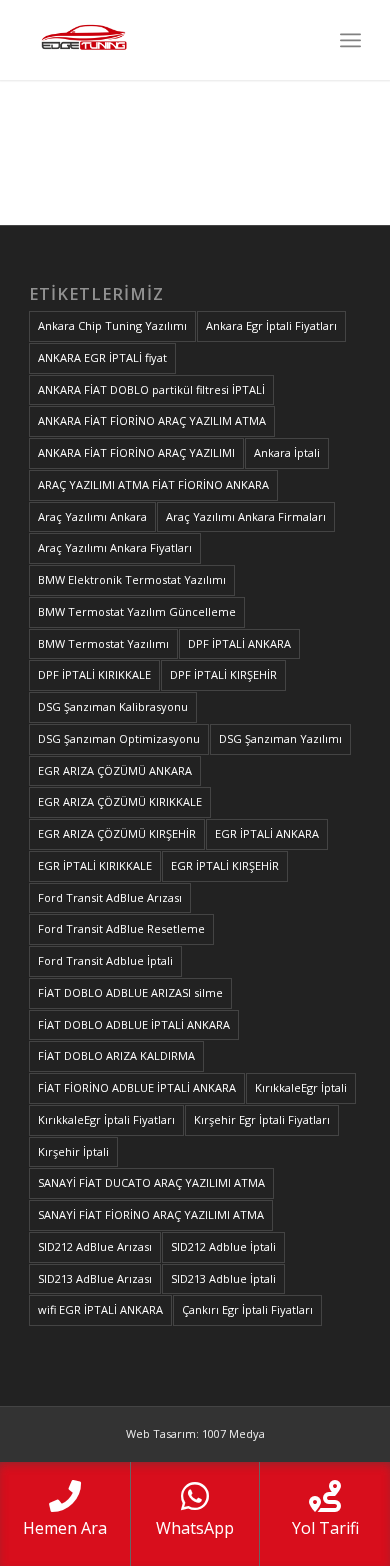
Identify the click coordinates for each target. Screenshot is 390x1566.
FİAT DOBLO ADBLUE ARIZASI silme (130, 992)
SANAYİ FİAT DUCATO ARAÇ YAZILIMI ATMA (151, 1182)
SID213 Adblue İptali (223, 1278)
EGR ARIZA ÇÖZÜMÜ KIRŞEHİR (117, 833)
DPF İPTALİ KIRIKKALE (94, 674)
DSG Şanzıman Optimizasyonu (119, 738)
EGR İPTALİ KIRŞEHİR (225, 865)
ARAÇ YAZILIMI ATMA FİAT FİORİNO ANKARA (153, 484)
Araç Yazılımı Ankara (92, 516)
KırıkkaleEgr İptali (301, 1087)
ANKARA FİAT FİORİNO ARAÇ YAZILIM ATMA (152, 420)
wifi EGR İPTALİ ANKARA (100, 1309)
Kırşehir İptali (73, 1151)
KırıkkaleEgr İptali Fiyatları (106, 1119)
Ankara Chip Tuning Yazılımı (112, 325)
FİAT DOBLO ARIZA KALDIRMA (116, 1055)
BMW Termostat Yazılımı (103, 643)
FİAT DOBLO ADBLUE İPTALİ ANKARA (134, 1024)
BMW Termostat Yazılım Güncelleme (137, 611)
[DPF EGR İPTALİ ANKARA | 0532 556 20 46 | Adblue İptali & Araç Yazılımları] (161, 40)
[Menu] (350, 40)
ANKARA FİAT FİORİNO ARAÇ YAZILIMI (136, 452)
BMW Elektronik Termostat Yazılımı (132, 579)
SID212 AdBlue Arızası (95, 1246)
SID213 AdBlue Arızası (95, 1278)
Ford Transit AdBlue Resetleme (121, 928)
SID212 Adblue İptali (223, 1246)
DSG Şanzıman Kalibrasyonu (113, 706)
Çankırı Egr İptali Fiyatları (247, 1309)
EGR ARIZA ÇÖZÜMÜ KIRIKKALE (120, 801)
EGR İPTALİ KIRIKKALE (95, 865)
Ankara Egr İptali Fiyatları (271, 325)
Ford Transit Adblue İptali (105, 960)
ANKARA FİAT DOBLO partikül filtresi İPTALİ (151, 389)
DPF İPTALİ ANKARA (239, 643)
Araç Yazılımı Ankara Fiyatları (115, 547)
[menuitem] (350, 40)
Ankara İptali (287, 452)
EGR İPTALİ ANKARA (267, 833)
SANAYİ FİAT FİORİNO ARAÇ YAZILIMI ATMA (151, 1214)
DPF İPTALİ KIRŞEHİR (223, 674)
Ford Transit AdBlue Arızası (110, 897)
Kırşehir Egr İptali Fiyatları (262, 1119)
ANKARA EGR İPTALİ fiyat (102, 357)
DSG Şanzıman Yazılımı (280, 738)
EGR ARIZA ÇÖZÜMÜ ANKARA (115, 770)
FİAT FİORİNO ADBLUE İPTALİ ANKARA (137, 1087)
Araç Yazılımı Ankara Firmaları (246, 516)
